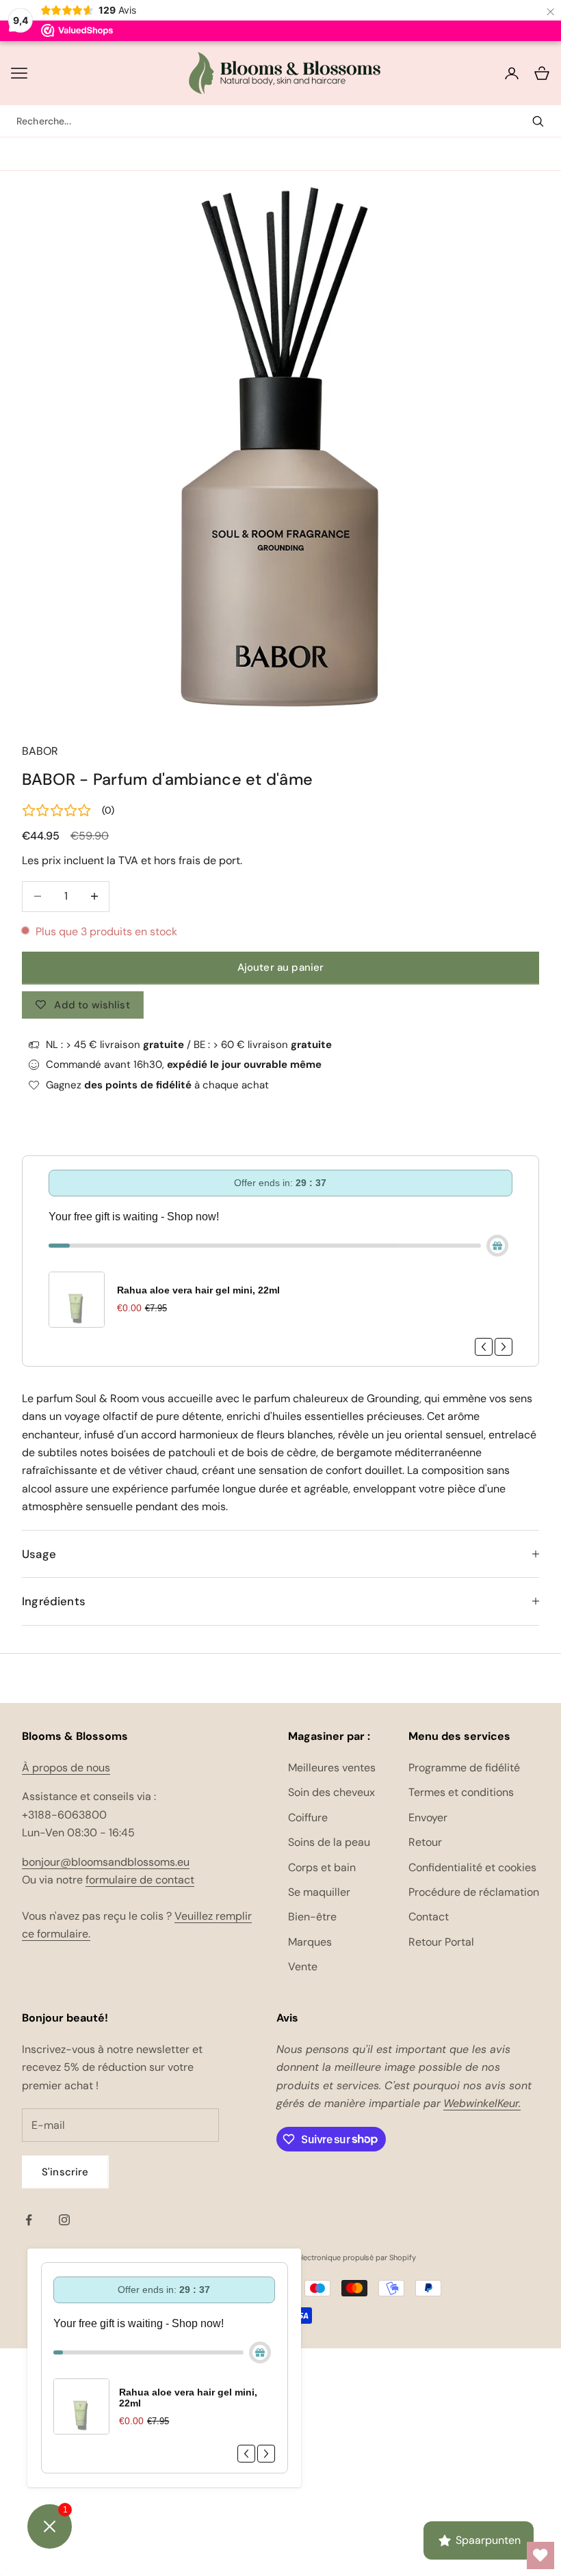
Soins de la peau (329, 1842)
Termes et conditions (461, 1792)
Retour (425, 1842)
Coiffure (308, 1817)
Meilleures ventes (332, 1768)
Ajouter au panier (281, 967)
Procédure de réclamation (474, 1892)
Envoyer (428, 1817)
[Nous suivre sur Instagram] (64, 2220)
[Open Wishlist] (540, 2555)
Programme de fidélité (464, 1768)
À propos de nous (66, 1768)
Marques (310, 1942)
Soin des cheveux (331, 1792)
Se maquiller (319, 1892)
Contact (429, 1917)
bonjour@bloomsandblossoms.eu (106, 1862)
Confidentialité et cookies (472, 1867)
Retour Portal (441, 1942)
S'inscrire (65, 2172)
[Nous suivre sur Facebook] (29, 2220)
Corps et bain (322, 1867)
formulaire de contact (140, 1880)
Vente (303, 1967)
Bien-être (312, 1917)
